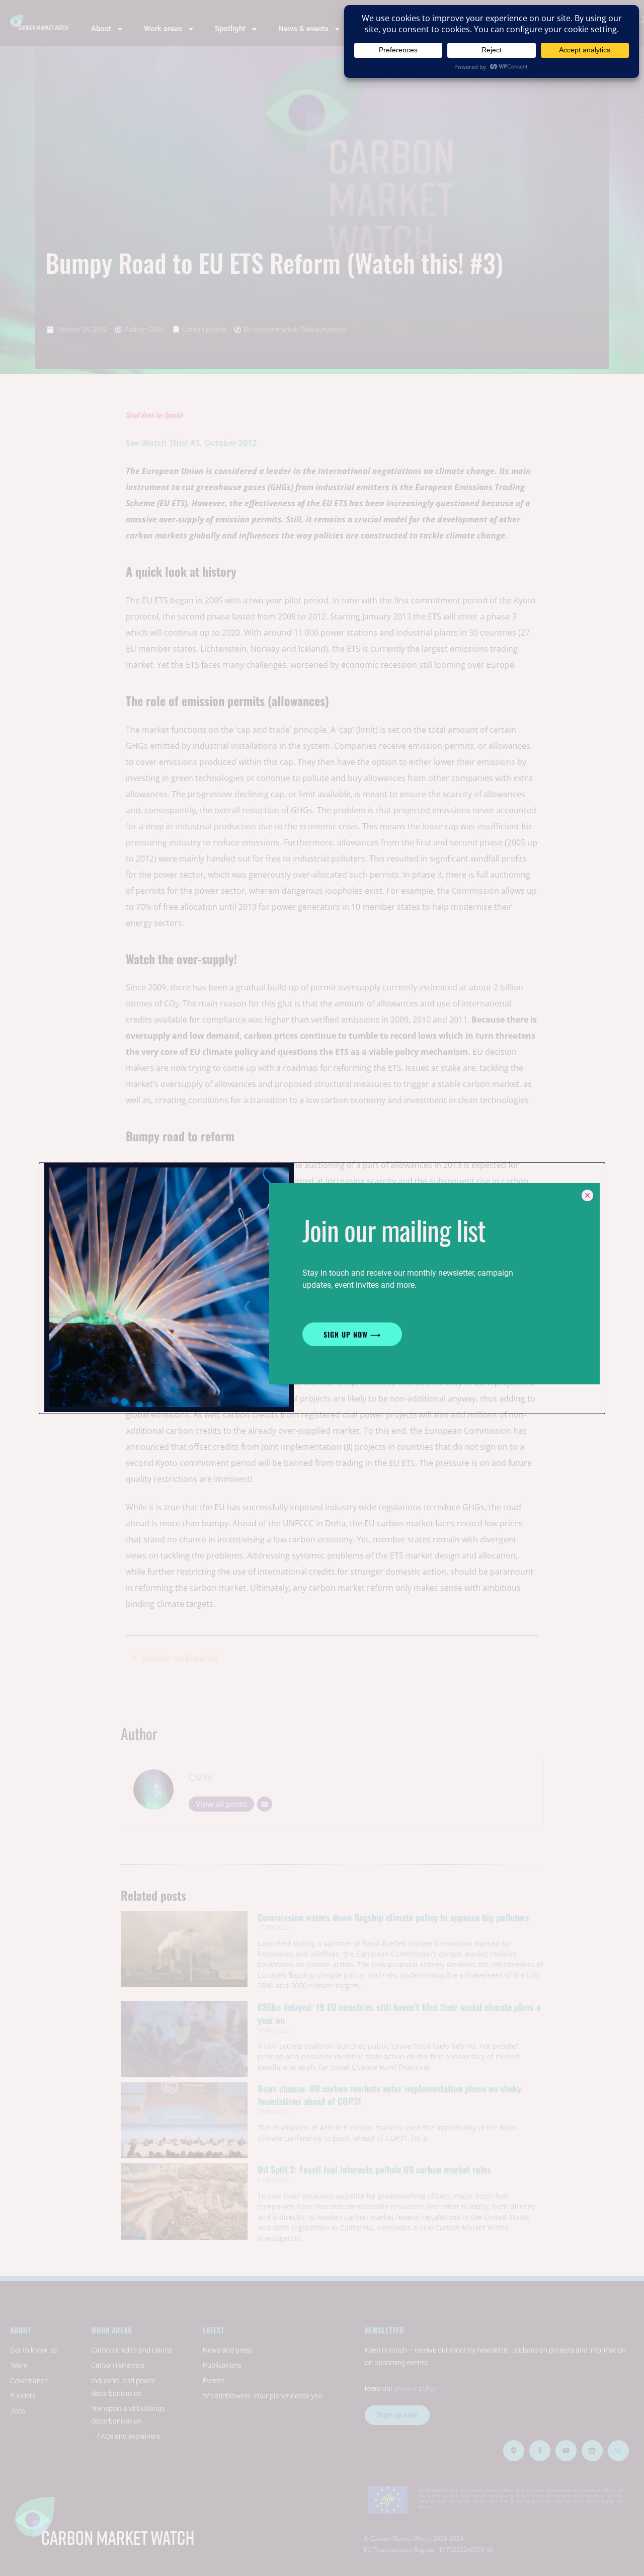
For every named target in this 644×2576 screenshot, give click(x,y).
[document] (322, 1288)
